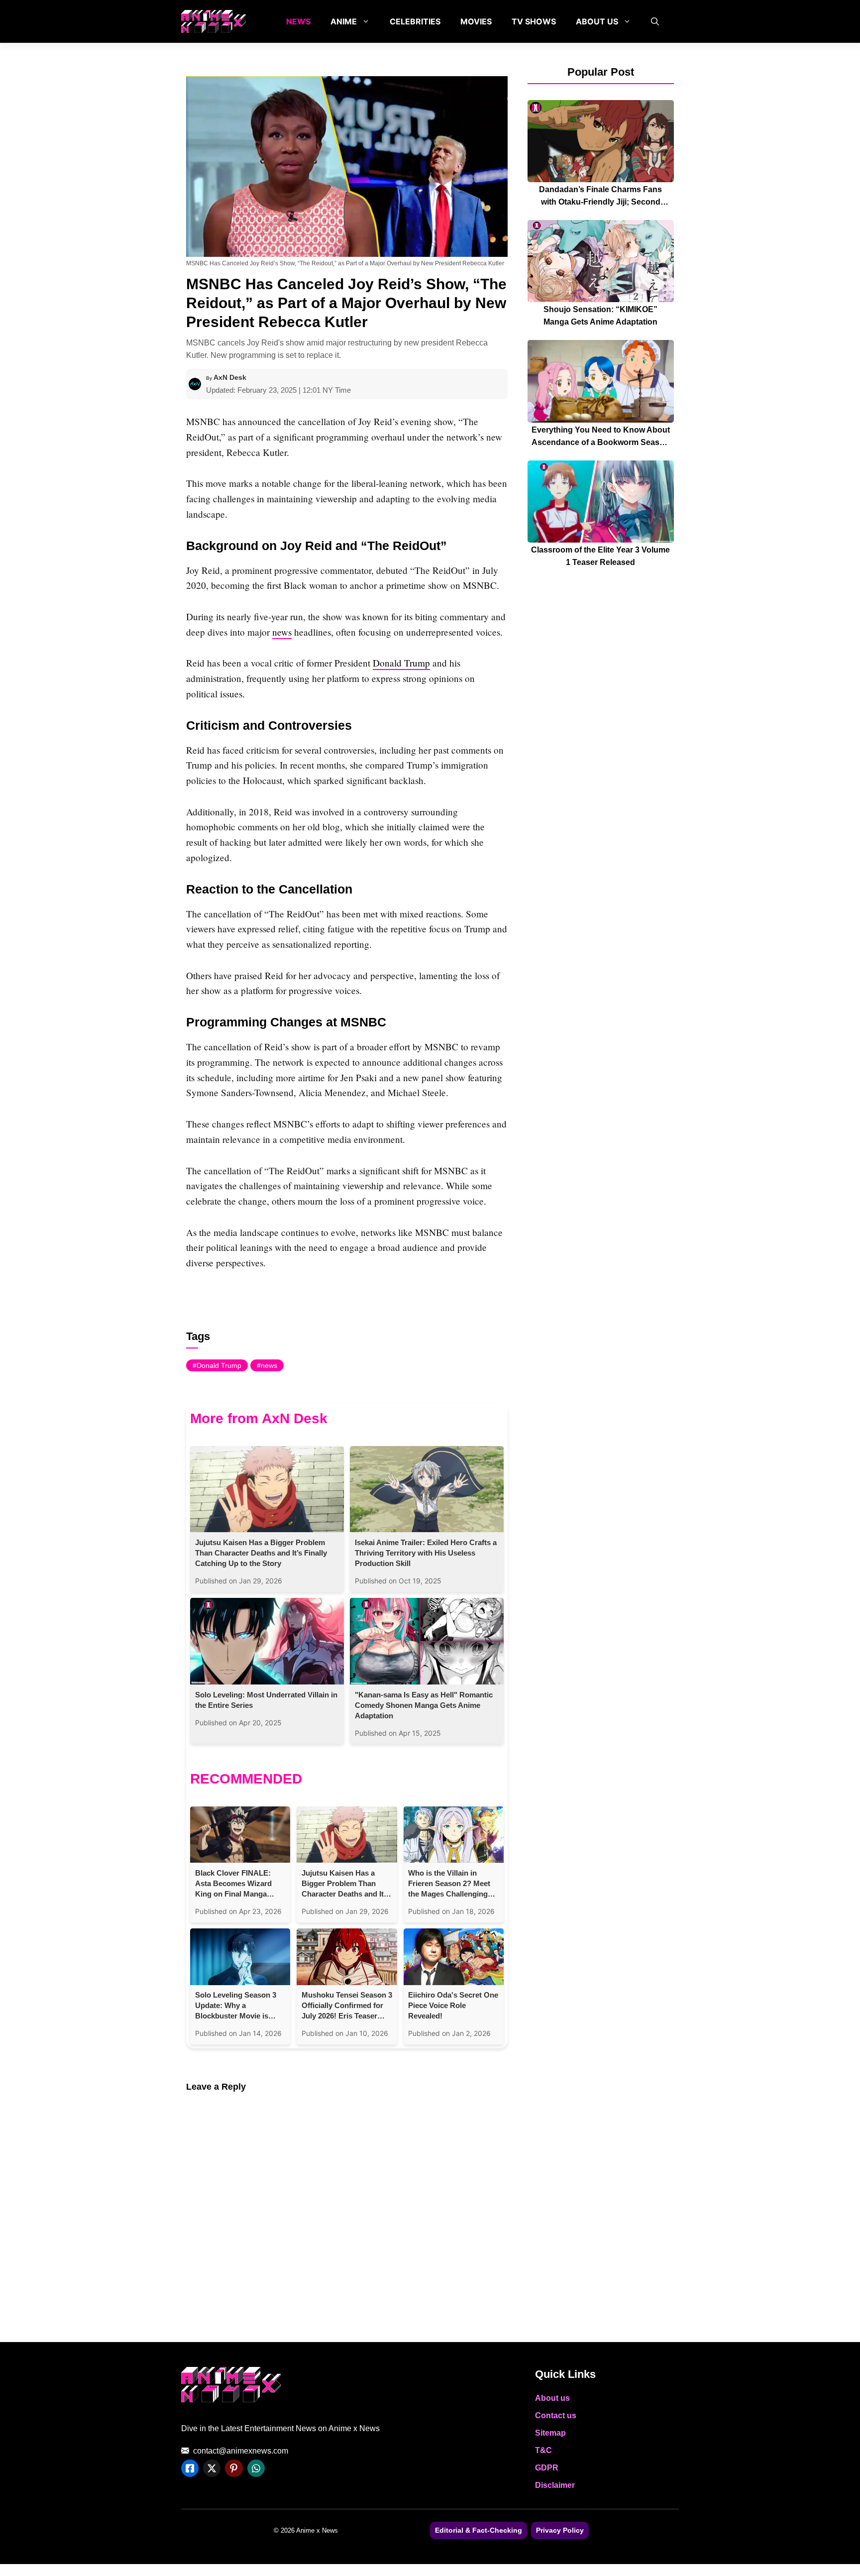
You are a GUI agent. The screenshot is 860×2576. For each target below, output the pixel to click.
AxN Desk (230, 377)
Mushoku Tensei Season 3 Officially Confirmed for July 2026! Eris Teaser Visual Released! (347, 2006)
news (282, 632)
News (298, 21)
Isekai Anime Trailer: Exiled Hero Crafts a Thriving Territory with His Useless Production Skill (426, 1553)
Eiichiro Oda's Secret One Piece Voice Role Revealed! (453, 2005)
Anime (344, 21)
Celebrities (415, 21)
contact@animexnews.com (241, 2451)
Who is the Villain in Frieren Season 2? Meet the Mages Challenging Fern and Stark (449, 1884)
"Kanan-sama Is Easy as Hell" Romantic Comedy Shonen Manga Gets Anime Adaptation (424, 1705)
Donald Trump (401, 663)
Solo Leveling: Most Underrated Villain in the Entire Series (266, 1700)
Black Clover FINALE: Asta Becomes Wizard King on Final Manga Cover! (233, 1884)
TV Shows (534, 21)
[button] (655, 21)
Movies (476, 21)
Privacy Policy (560, 2530)
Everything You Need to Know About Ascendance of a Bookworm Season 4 (601, 442)
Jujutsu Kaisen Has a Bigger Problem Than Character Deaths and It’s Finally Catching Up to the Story (261, 1553)
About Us (597, 21)
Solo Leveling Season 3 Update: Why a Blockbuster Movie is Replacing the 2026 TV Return (236, 2006)
